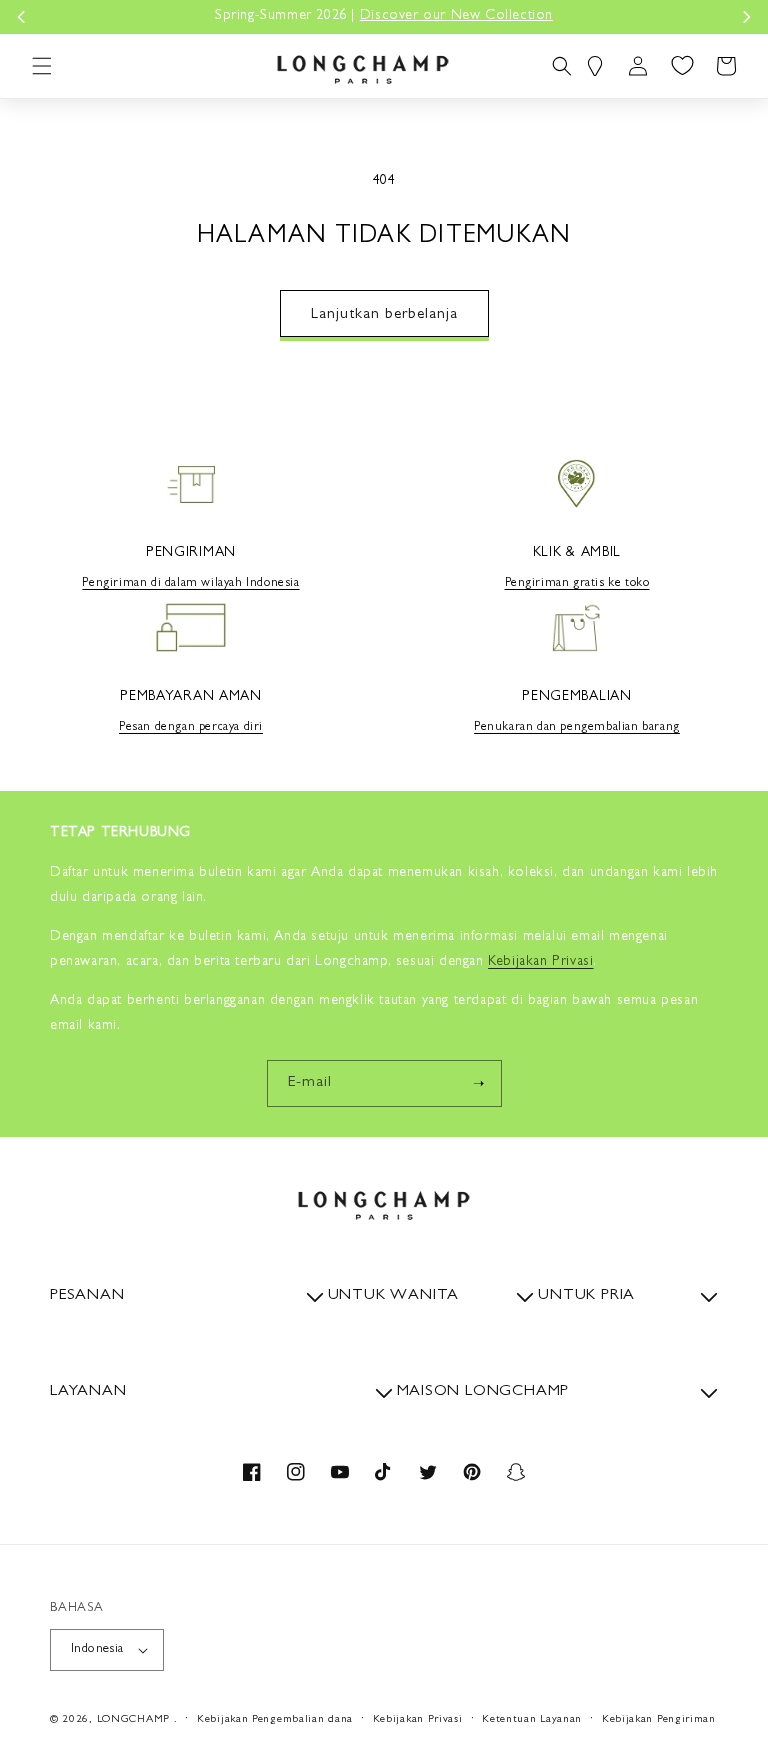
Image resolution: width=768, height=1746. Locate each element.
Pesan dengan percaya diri (191, 728)
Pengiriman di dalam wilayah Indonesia (190, 584)
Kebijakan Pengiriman (659, 1719)
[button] (42, 66)
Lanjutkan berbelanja (384, 315)
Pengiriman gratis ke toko (577, 584)
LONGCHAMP (133, 1719)
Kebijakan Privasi (418, 1719)
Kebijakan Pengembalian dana (275, 1719)
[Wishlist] (682, 66)
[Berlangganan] (479, 1083)
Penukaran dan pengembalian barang (577, 728)
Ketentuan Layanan (532, 1719)
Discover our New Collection (456, 16)
